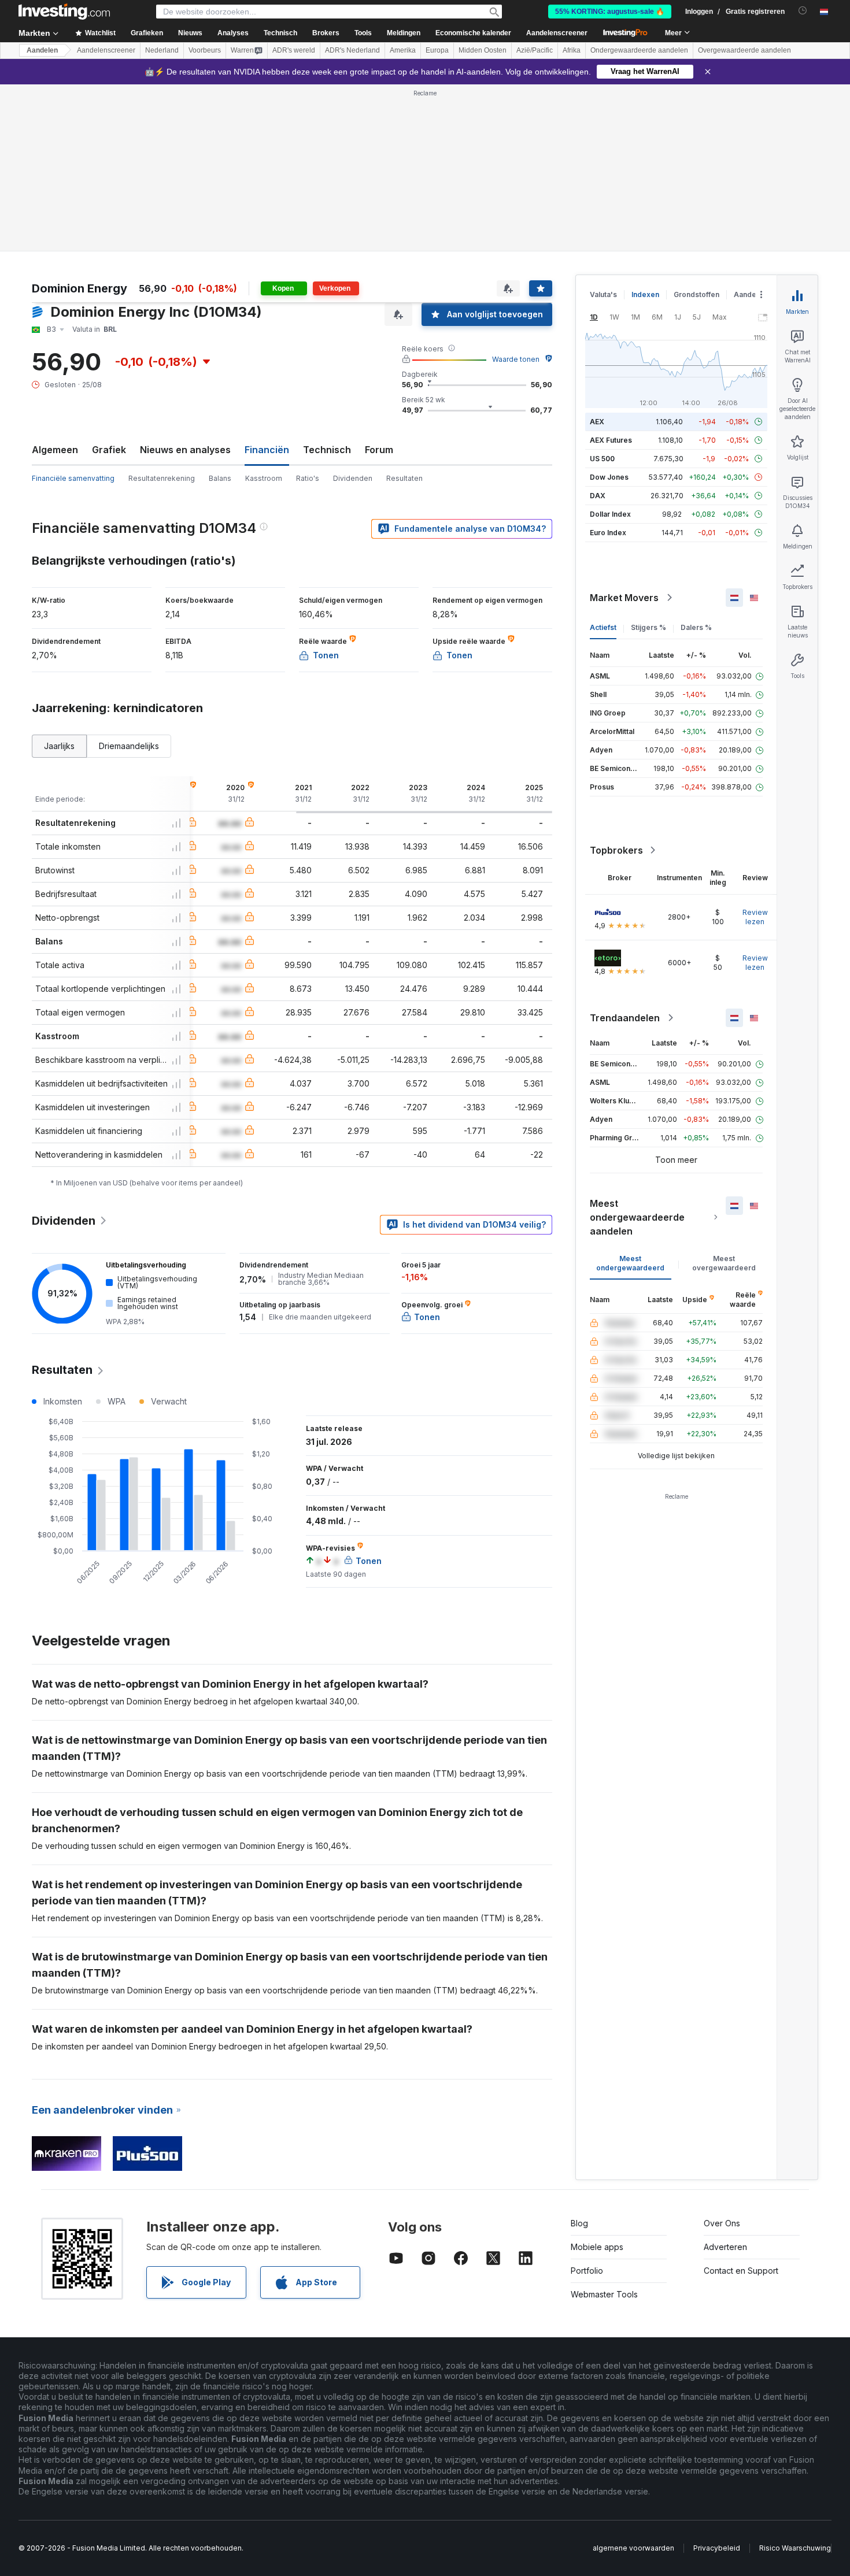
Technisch (327, 450)
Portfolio (587, 2271)
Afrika (572, 50)
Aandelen (42, 50)
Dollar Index (610, 514)
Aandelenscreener (557, 33)
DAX (598, 496)
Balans (220, 478)
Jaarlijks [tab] (59, 746)
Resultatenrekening (162, 478)
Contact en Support (741, 2271)
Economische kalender (473, 33)
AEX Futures (611, 440)
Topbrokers (616, 850)
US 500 (602, 459)
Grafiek (109, 450)
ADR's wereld (294, 50)
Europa (437, 50)
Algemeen (55, 450)
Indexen (645, 294)
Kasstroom (264, 478)
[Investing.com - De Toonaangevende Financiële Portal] (64, 12)
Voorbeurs (205, 50)
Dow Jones (609, 477)
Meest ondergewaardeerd (630, 1263)
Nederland (162, 50)
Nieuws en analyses (185, 450)
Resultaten (404, 478)
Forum (379, 450)
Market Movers (624, 598)
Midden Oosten (483, 50)
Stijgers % (648, 627)
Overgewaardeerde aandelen (744, 50)
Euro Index (608, 533)
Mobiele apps (597, 2247)
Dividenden (353, 478)
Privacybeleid (717, 2548)
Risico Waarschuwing (795, 2548)
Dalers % (696, 627)
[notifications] (803, 11)
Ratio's (308, 478)
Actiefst (603, 627)
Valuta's (603, 294)
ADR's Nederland (352, 50)
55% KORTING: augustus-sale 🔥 (610, 12)
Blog (579, 2223)
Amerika (403, 50)
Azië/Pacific (535, 50)
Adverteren (725, 2247)
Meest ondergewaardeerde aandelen (637, 1217)
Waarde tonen (516, 359)
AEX (597, 422)
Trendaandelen (625, 1018)
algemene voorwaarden (633, 2548)
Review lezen (755, 917)
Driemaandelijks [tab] (129, 746)
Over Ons (722, 2223)
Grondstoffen (696, 294)
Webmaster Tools (604, 2294)
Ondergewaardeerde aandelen (639, 50)
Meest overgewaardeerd (724, 1263)
